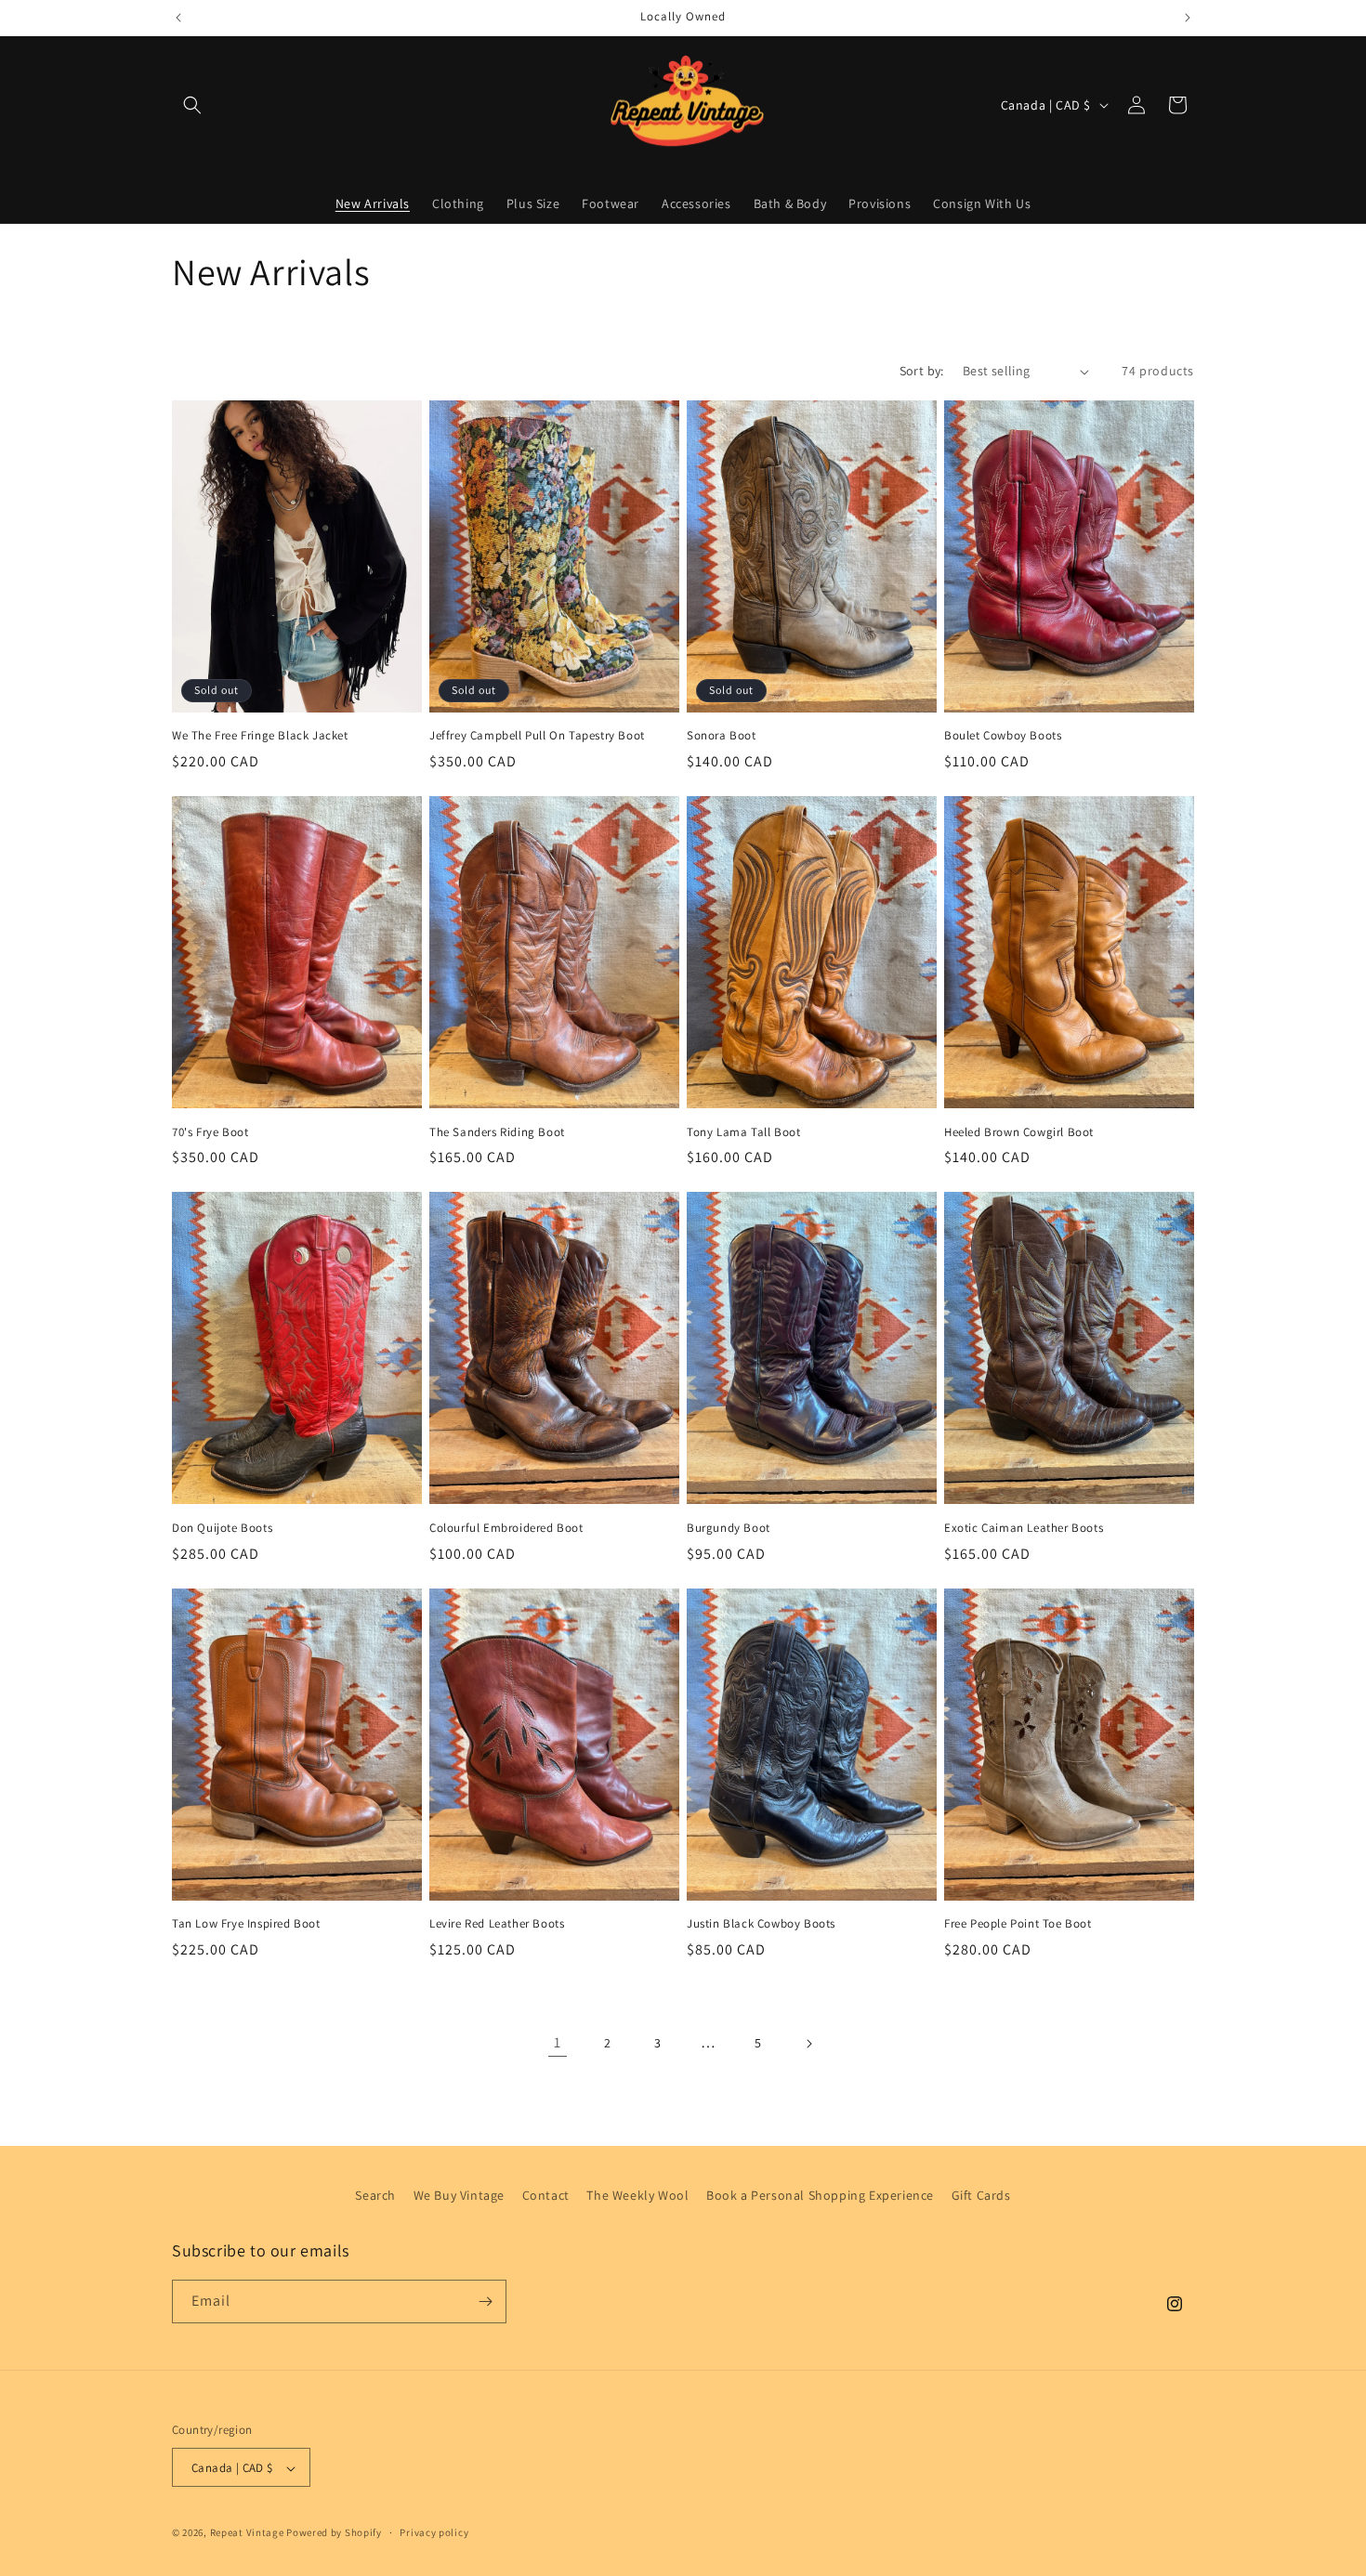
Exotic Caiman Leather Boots (1024, 1528)
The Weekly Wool (637, 2195)
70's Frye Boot (210, 1132)
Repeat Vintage (247, 2533)
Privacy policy (434, 2533)
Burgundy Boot (729, 1528)
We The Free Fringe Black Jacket (260, 736)
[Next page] (808, 2044)
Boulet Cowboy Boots (1003, 736)
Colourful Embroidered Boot (506, 1528)
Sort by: (922, 371)
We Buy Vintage (459, 2195)
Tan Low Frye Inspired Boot (246, 1924)
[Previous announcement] (178, 18)
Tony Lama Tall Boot (743, 1132)
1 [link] (558, 2042)
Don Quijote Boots (222, 1528)
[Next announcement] (1188, 18)
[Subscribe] (485, 2301)
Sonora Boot (722, 736)
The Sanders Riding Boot (497, 1132)
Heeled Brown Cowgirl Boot (1019, 1132)
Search (375, 2195)
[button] (192, 105)
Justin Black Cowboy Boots (761, 1924)
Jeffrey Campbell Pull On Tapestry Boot (537, 736)
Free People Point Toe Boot (1018, 1924)
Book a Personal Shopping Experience (820, 2195)
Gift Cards (981, 2195)
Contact (546, 2195)
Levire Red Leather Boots (497, 1924)
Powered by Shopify (334, 2533)
